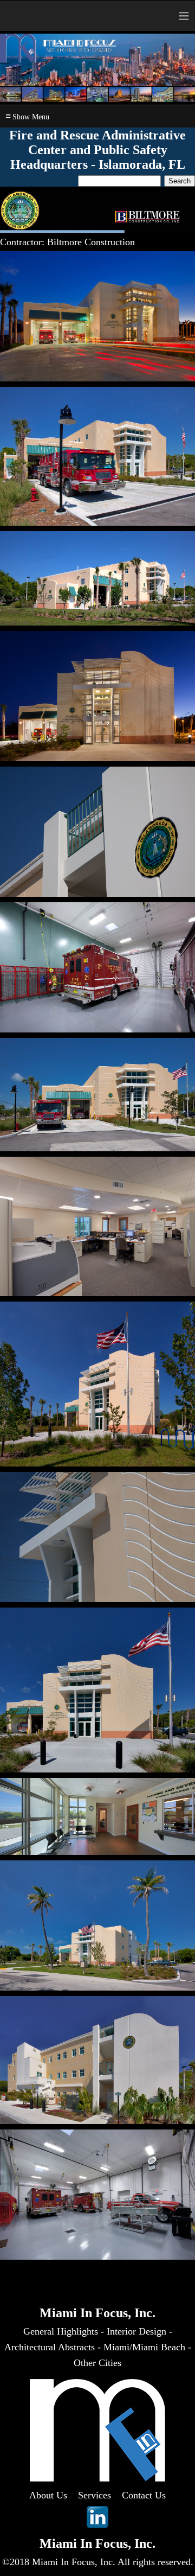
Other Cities (97, 2363)
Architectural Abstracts (50, 2347)
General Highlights (61, 2331)
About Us (48, 2495)
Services (95, 2495)
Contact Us (144, 2495)
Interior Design (136, 2331)
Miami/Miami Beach (144, 2347)
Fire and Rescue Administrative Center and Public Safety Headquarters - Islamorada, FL (97, 150)
